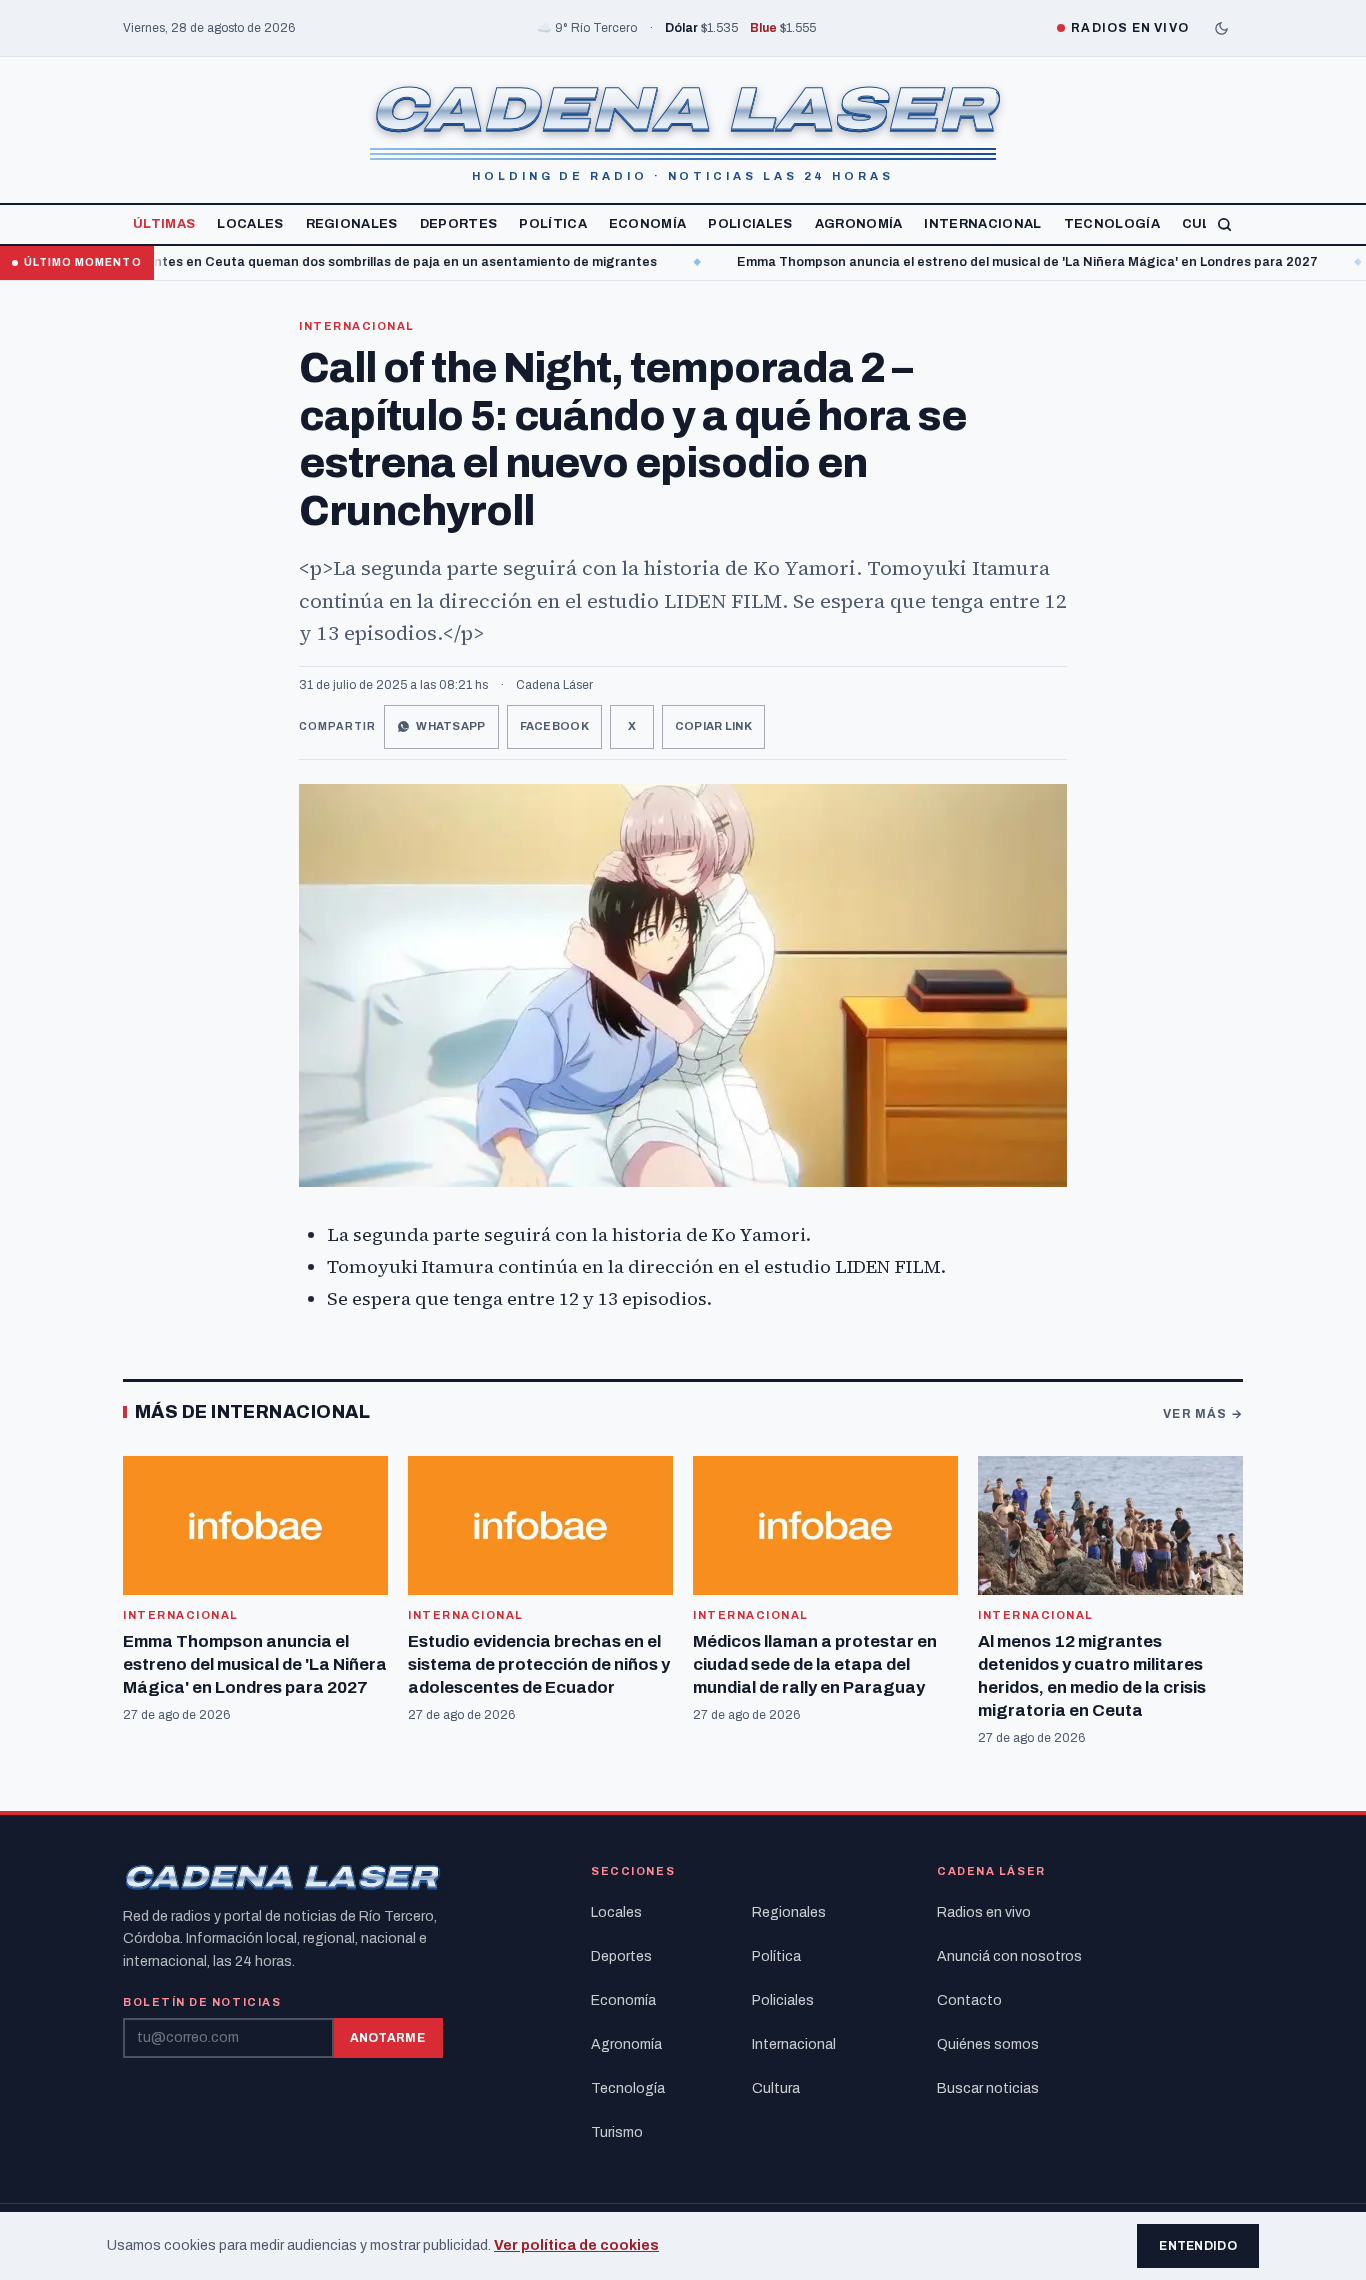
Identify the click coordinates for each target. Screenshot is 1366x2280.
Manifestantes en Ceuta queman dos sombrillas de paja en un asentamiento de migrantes (315, 262)
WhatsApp (450, 726)
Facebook (554, 726)
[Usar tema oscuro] (1221, 28)
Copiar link (713, 726)
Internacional (982, 224)
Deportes (459, 224)
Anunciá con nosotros (1009, 1956)
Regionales (352, 224)
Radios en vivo (984, 1912)
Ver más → (1203, 1414)
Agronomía (859, 224)
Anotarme (387, 2038)
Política (553, 224)
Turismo (617, 2132)
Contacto (969, 2000)
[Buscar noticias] (1224, 224)
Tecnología (1112, 224)
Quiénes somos (988, 2044)
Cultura (776, 2088)
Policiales (750, 224)
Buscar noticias (988, 2088)
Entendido (1198, 2246)
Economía (648, 224)
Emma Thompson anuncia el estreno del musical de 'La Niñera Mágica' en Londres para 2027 (969, 262)
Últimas (164, 224)
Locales (250, 224)
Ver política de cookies (576, 2245)
